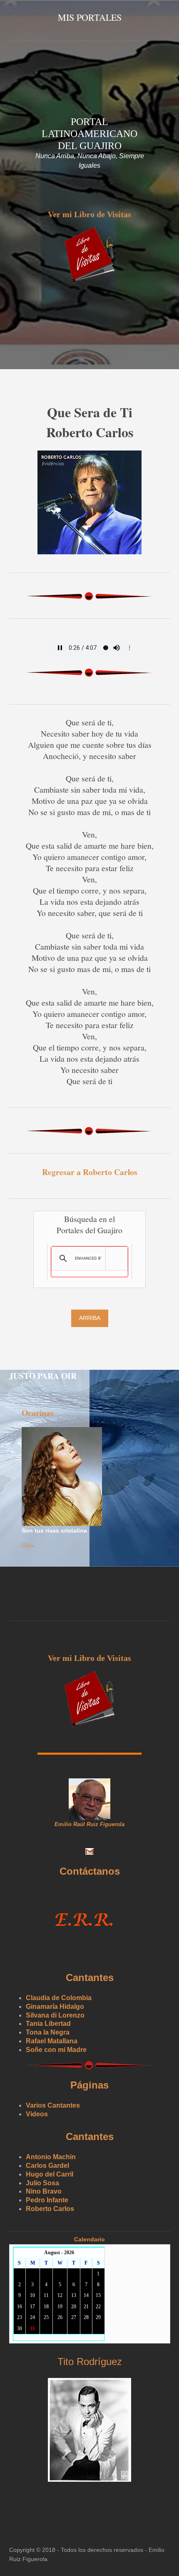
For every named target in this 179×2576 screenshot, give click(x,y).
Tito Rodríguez (90, 2362)
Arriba (90, 1318)
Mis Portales (90, 17)
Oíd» (28, 1545)
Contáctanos (90, 1871)
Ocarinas (38, 1413)
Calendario (89, 2239)
